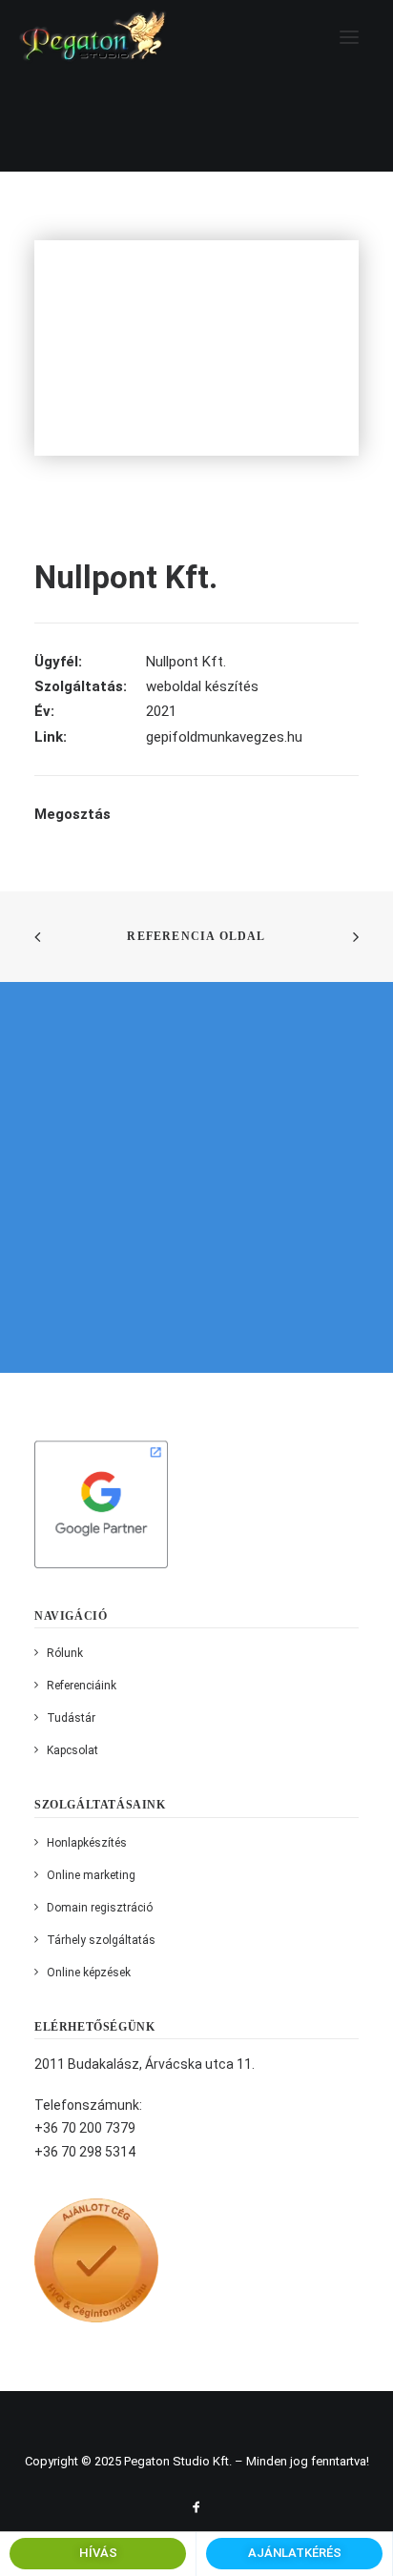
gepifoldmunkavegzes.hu (224, 737)
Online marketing (91, 1875)
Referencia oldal (196, 936)
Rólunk (65, 1653)
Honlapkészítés (87, 1843)
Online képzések (89, 1973)
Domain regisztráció (100, 1908)
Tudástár (71, 1718)
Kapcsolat (72, 1750)
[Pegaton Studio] (93, 37)
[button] (349, 37)
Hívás (98, 2553)
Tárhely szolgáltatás (101, 1940)
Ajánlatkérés (295, 2553)
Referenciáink (82, 1686)
